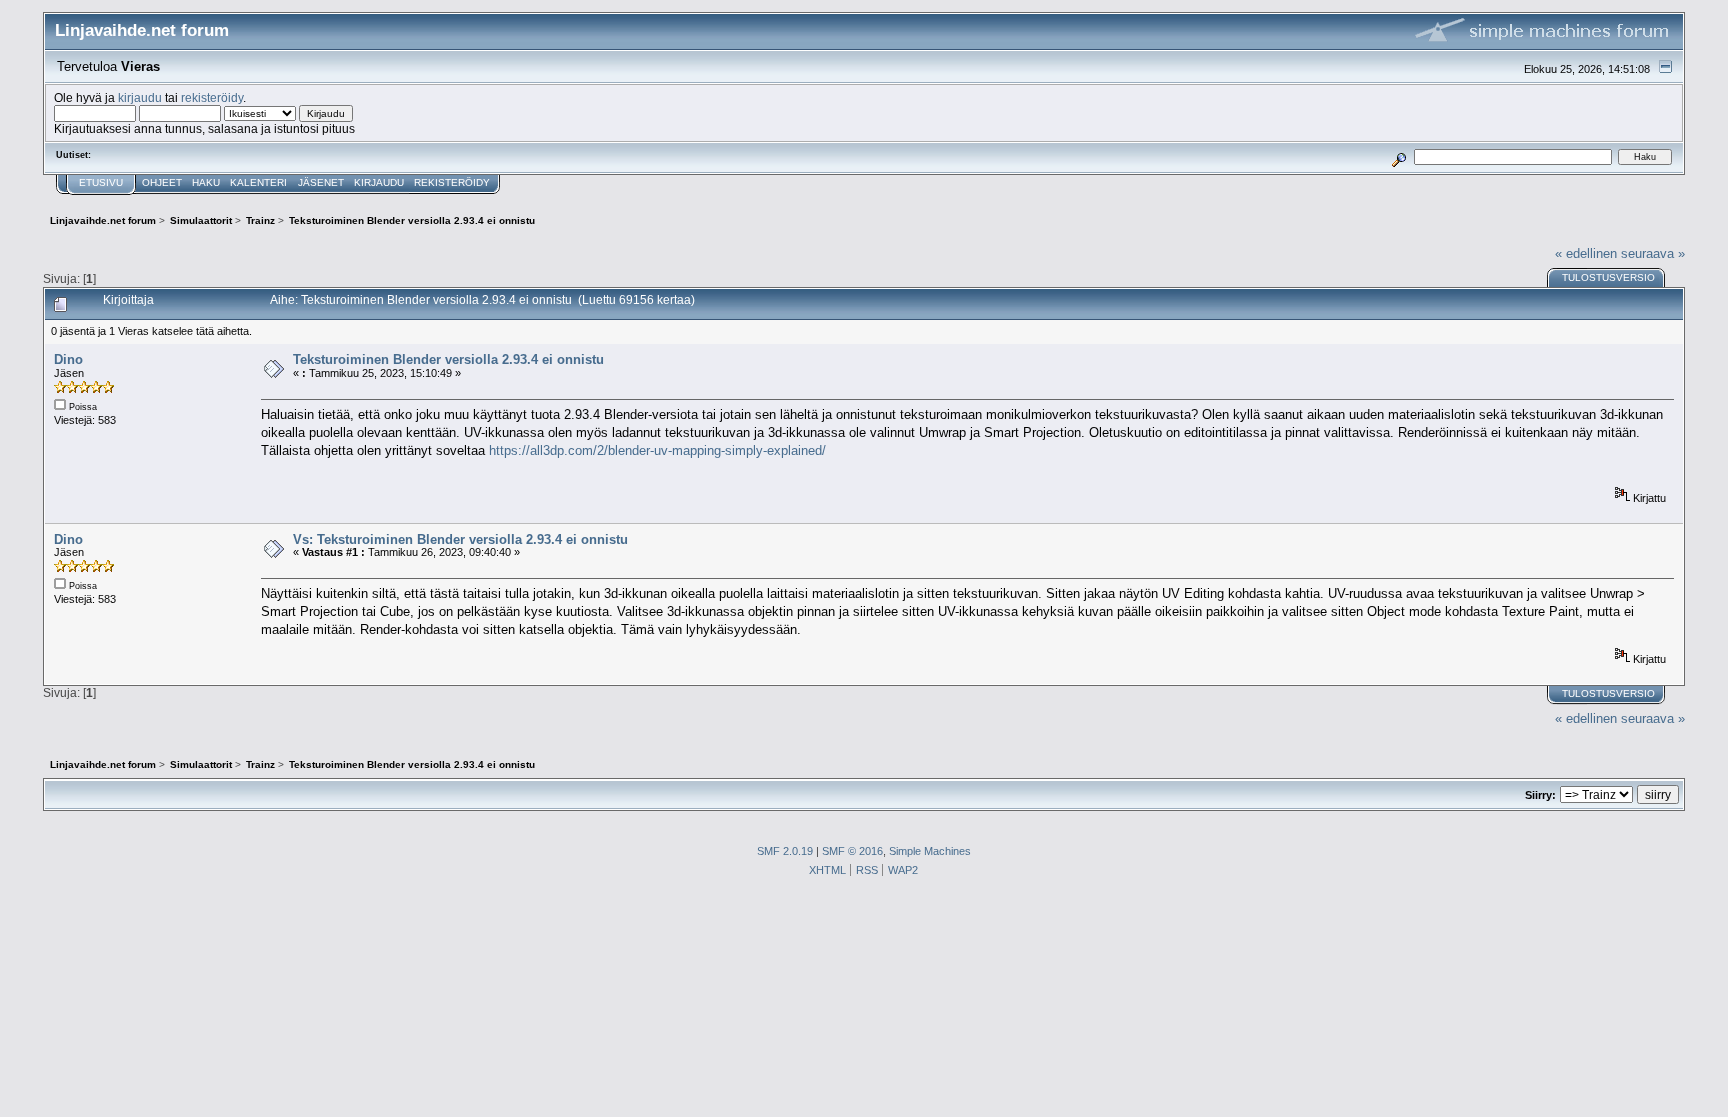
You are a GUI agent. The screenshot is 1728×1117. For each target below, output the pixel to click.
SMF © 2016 (852, 851)
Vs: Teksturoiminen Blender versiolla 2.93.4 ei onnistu (460, 539)
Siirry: (1540, 795)
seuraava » (1653, 253)
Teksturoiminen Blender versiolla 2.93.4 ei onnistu (448, 359)
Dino (68, 359)
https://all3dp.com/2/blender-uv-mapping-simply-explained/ (657, 450)
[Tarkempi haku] (1399, 156)
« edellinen (1586, 253)
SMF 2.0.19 (785, 851)
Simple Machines (930, 851)
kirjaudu (140, 97)
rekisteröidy (212, 97)
